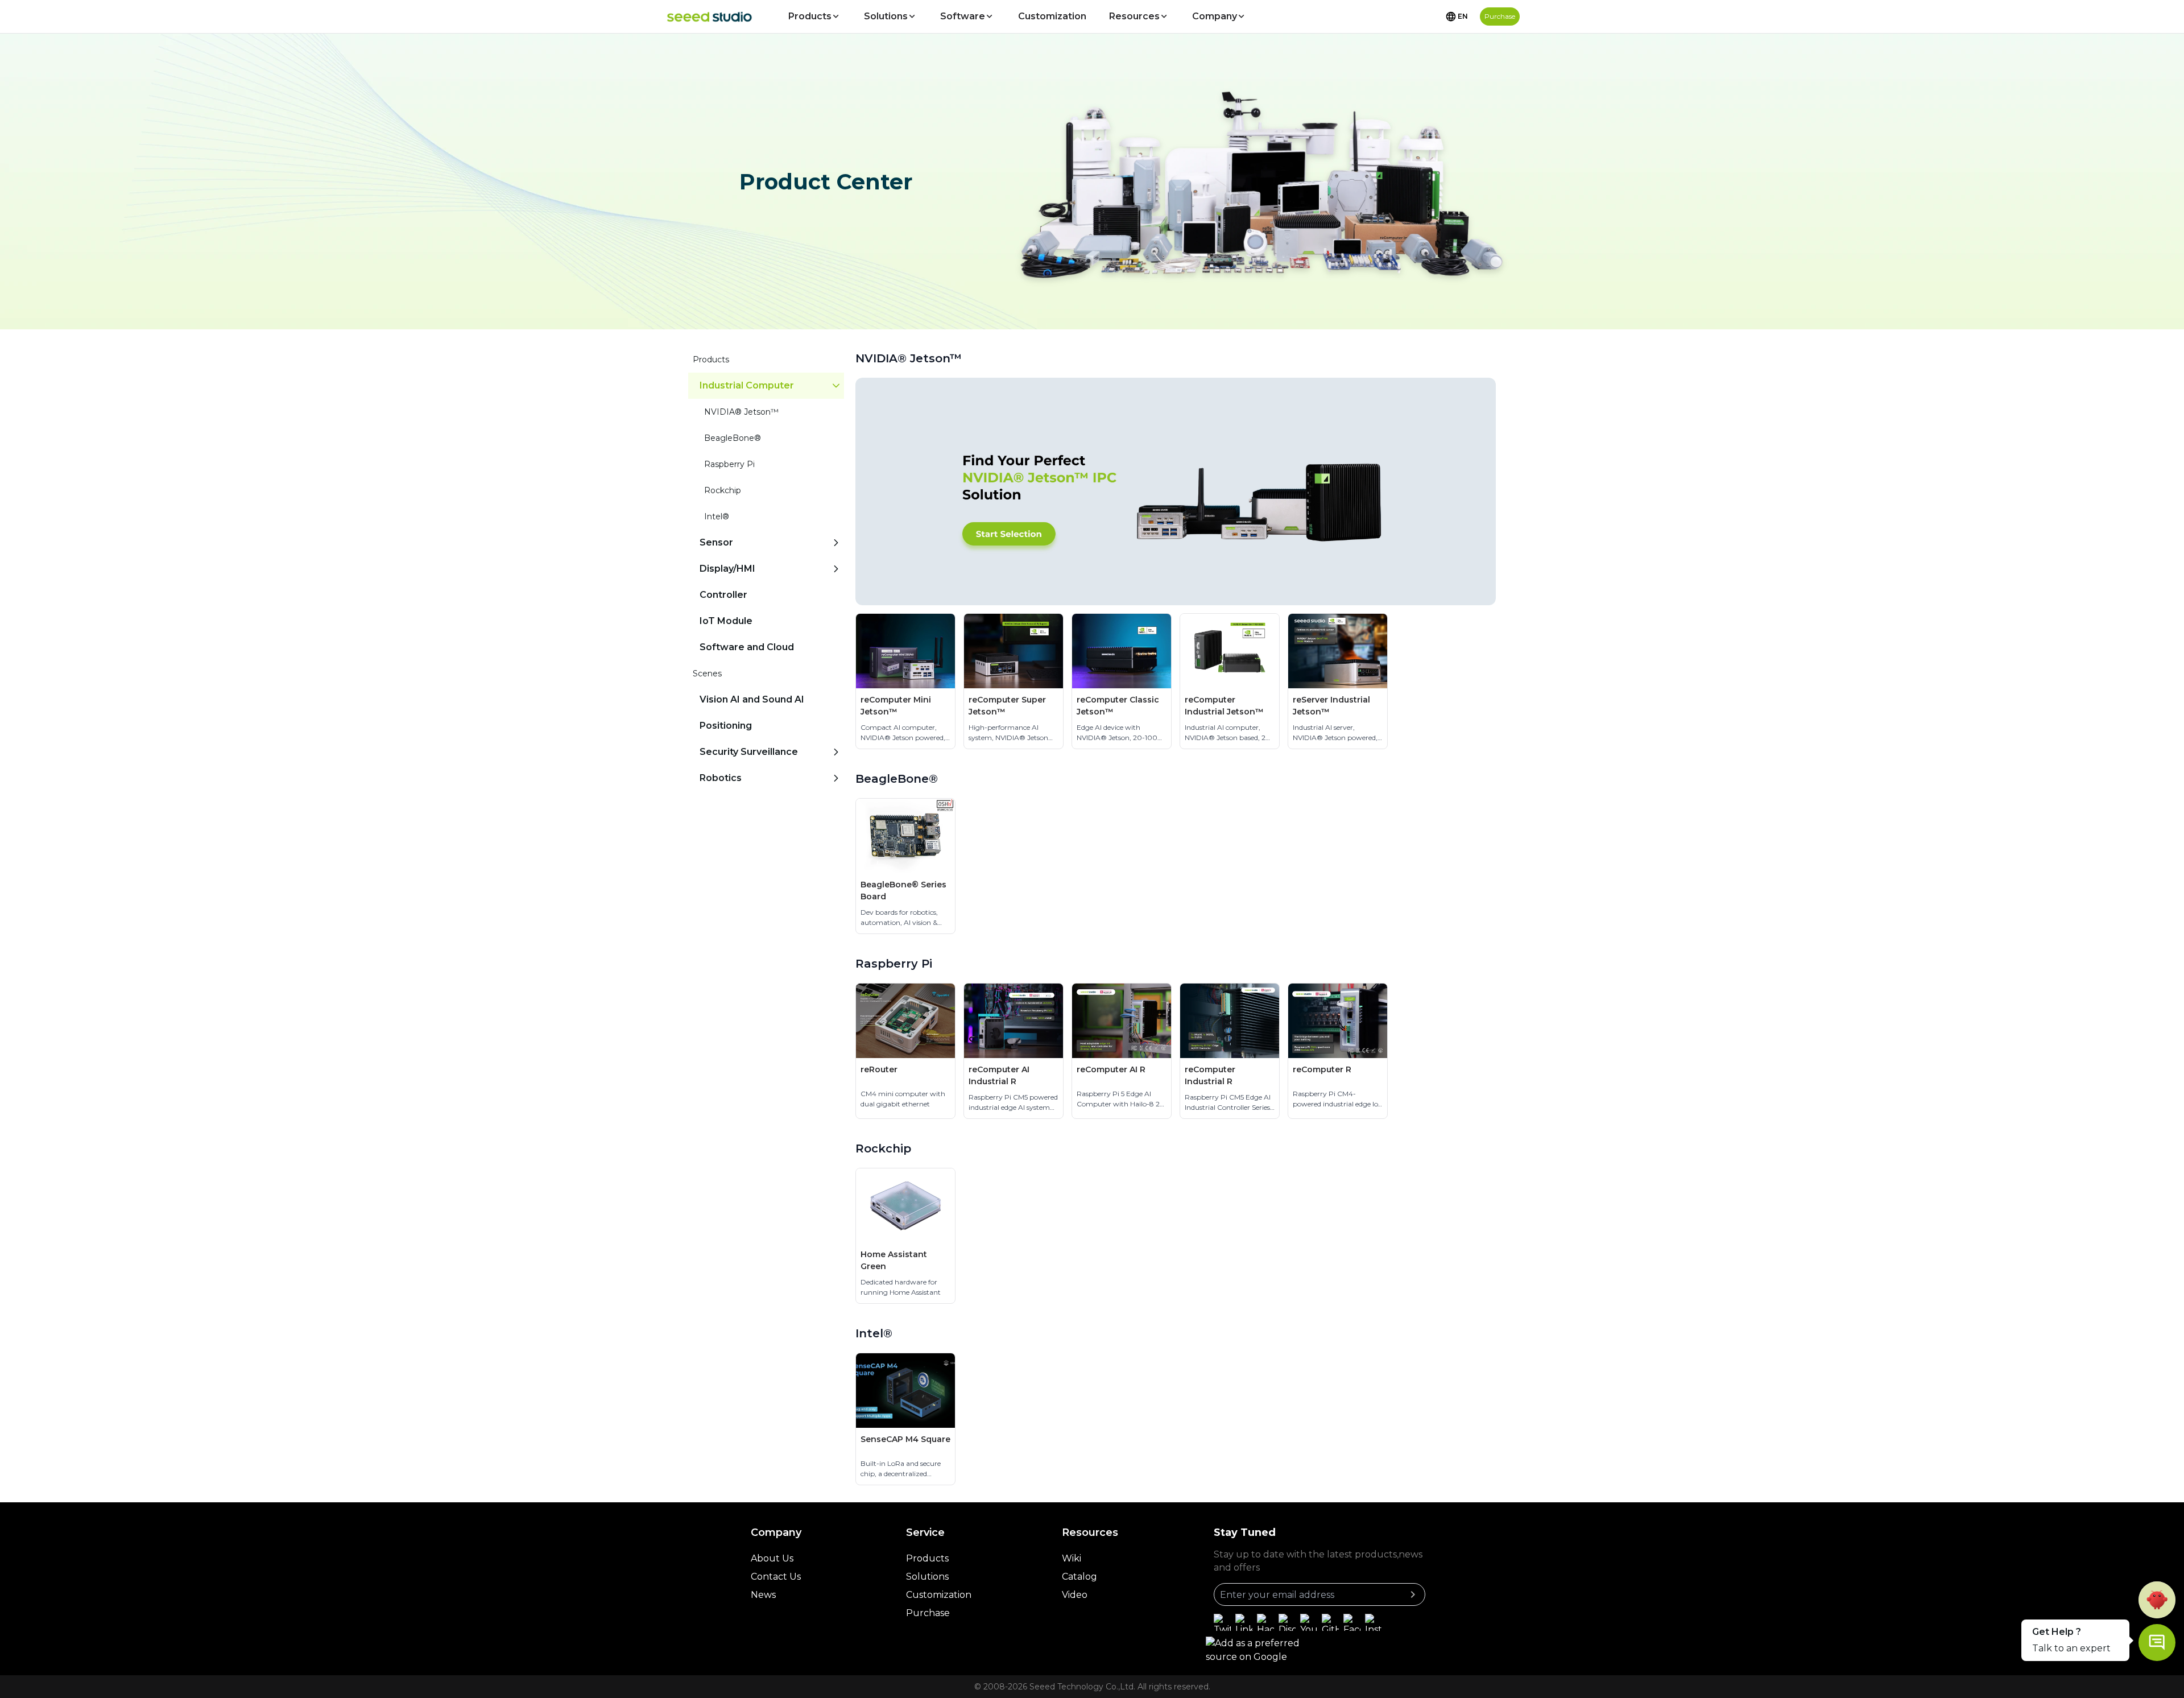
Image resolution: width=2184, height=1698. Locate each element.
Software (963, 16)
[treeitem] (766, 503)
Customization (1052, 16)
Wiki (1072, 1558)
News (763, 1595)
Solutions (886, 16)
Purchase (928, 1613)
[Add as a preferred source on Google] (1268, 1650)
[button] (2157, 1600)
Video (1075, 1595)
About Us (772, 1558)
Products (810, 16)
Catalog (1079, 1577)
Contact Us (776, 1577)
